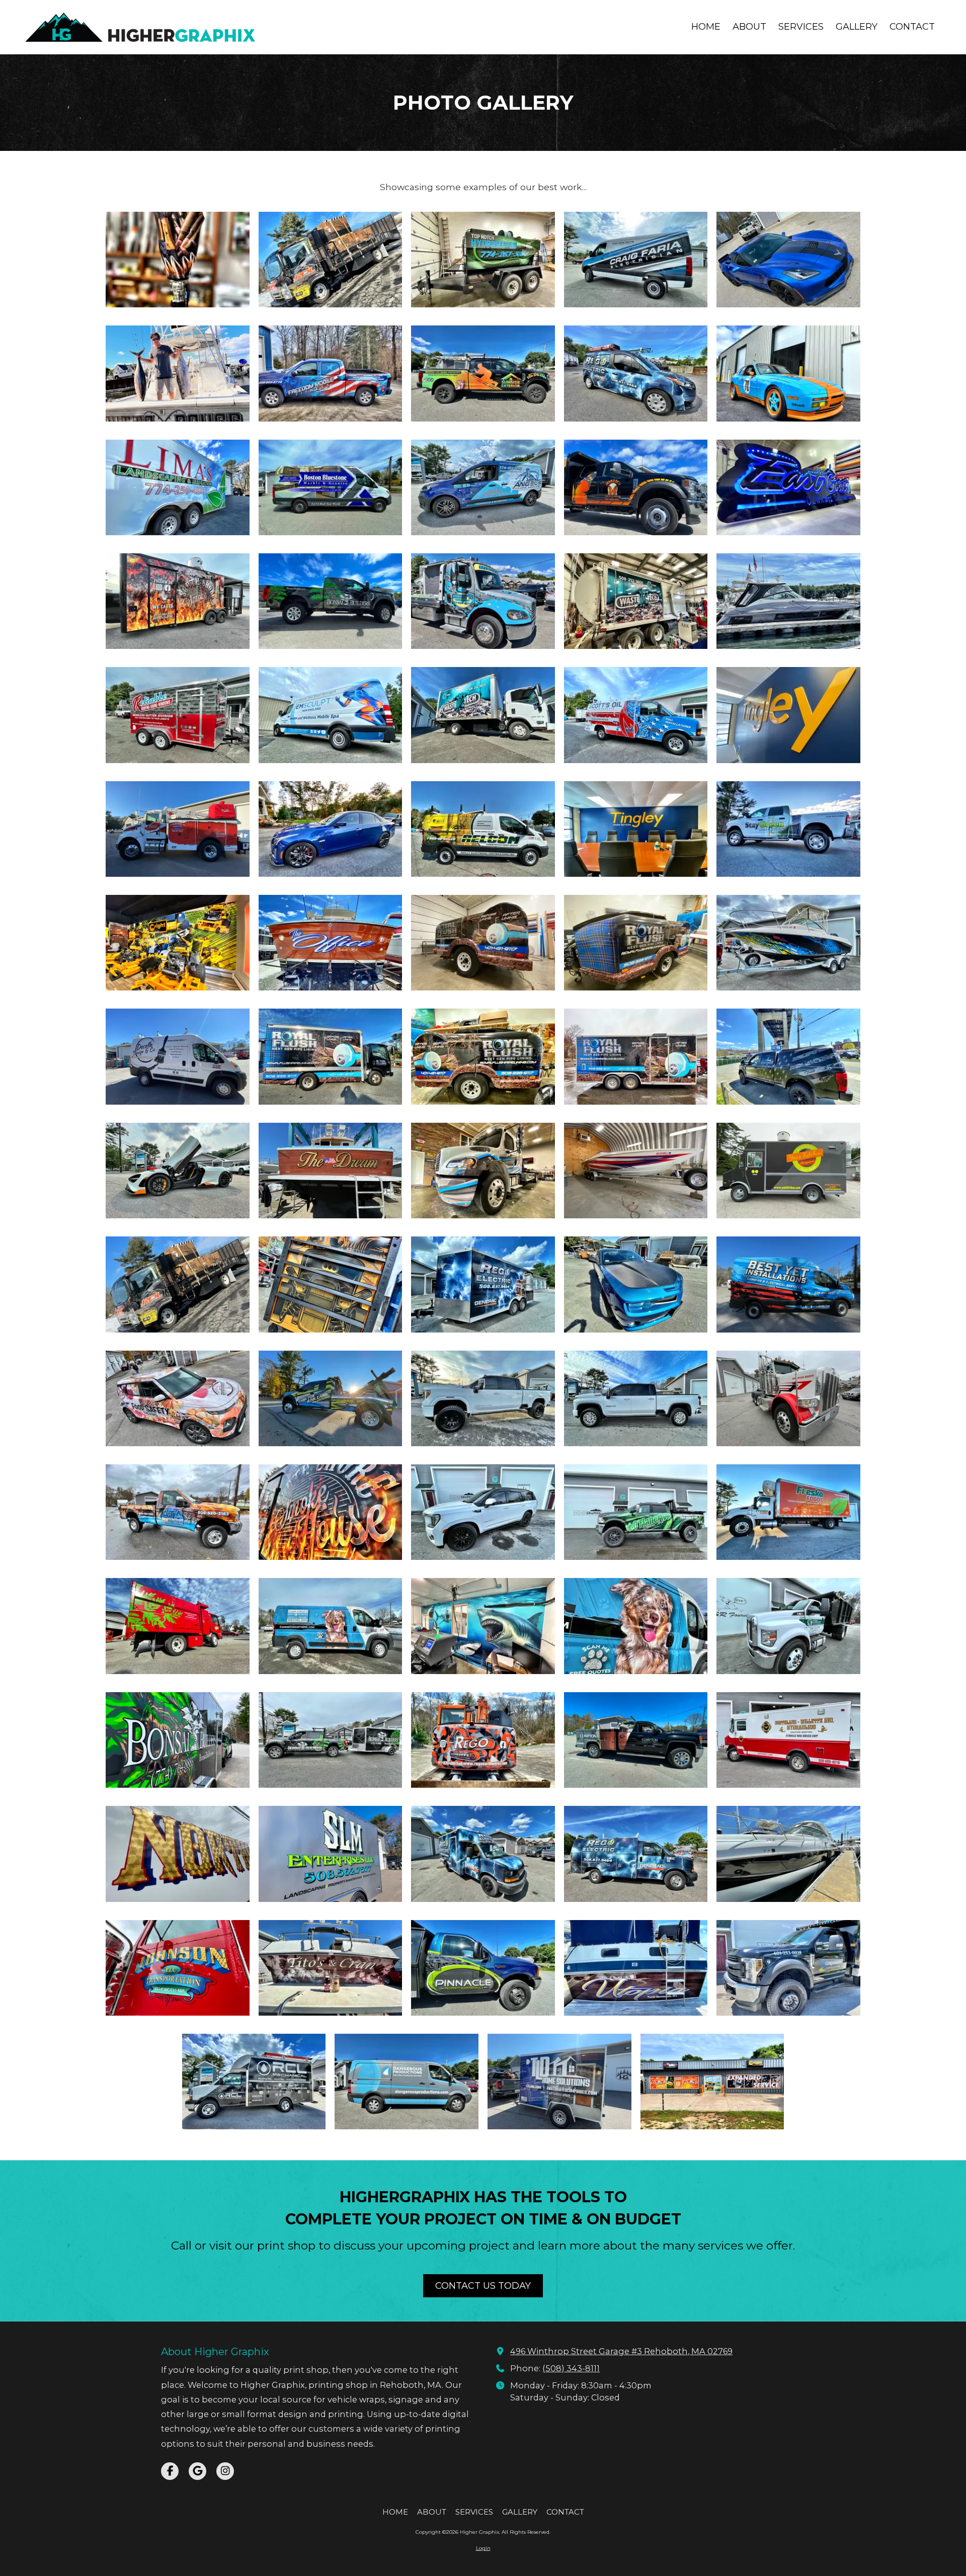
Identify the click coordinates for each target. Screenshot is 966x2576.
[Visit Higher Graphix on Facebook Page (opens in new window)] (170, 2471)
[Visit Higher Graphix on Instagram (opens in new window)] (225, 2471)
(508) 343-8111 (571, 2368)
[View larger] (178, 260)
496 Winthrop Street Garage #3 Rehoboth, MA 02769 (621, 2351)
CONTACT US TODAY (483, 2286)
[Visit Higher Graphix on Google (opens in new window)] (197, 2471)
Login (483, 2548)
